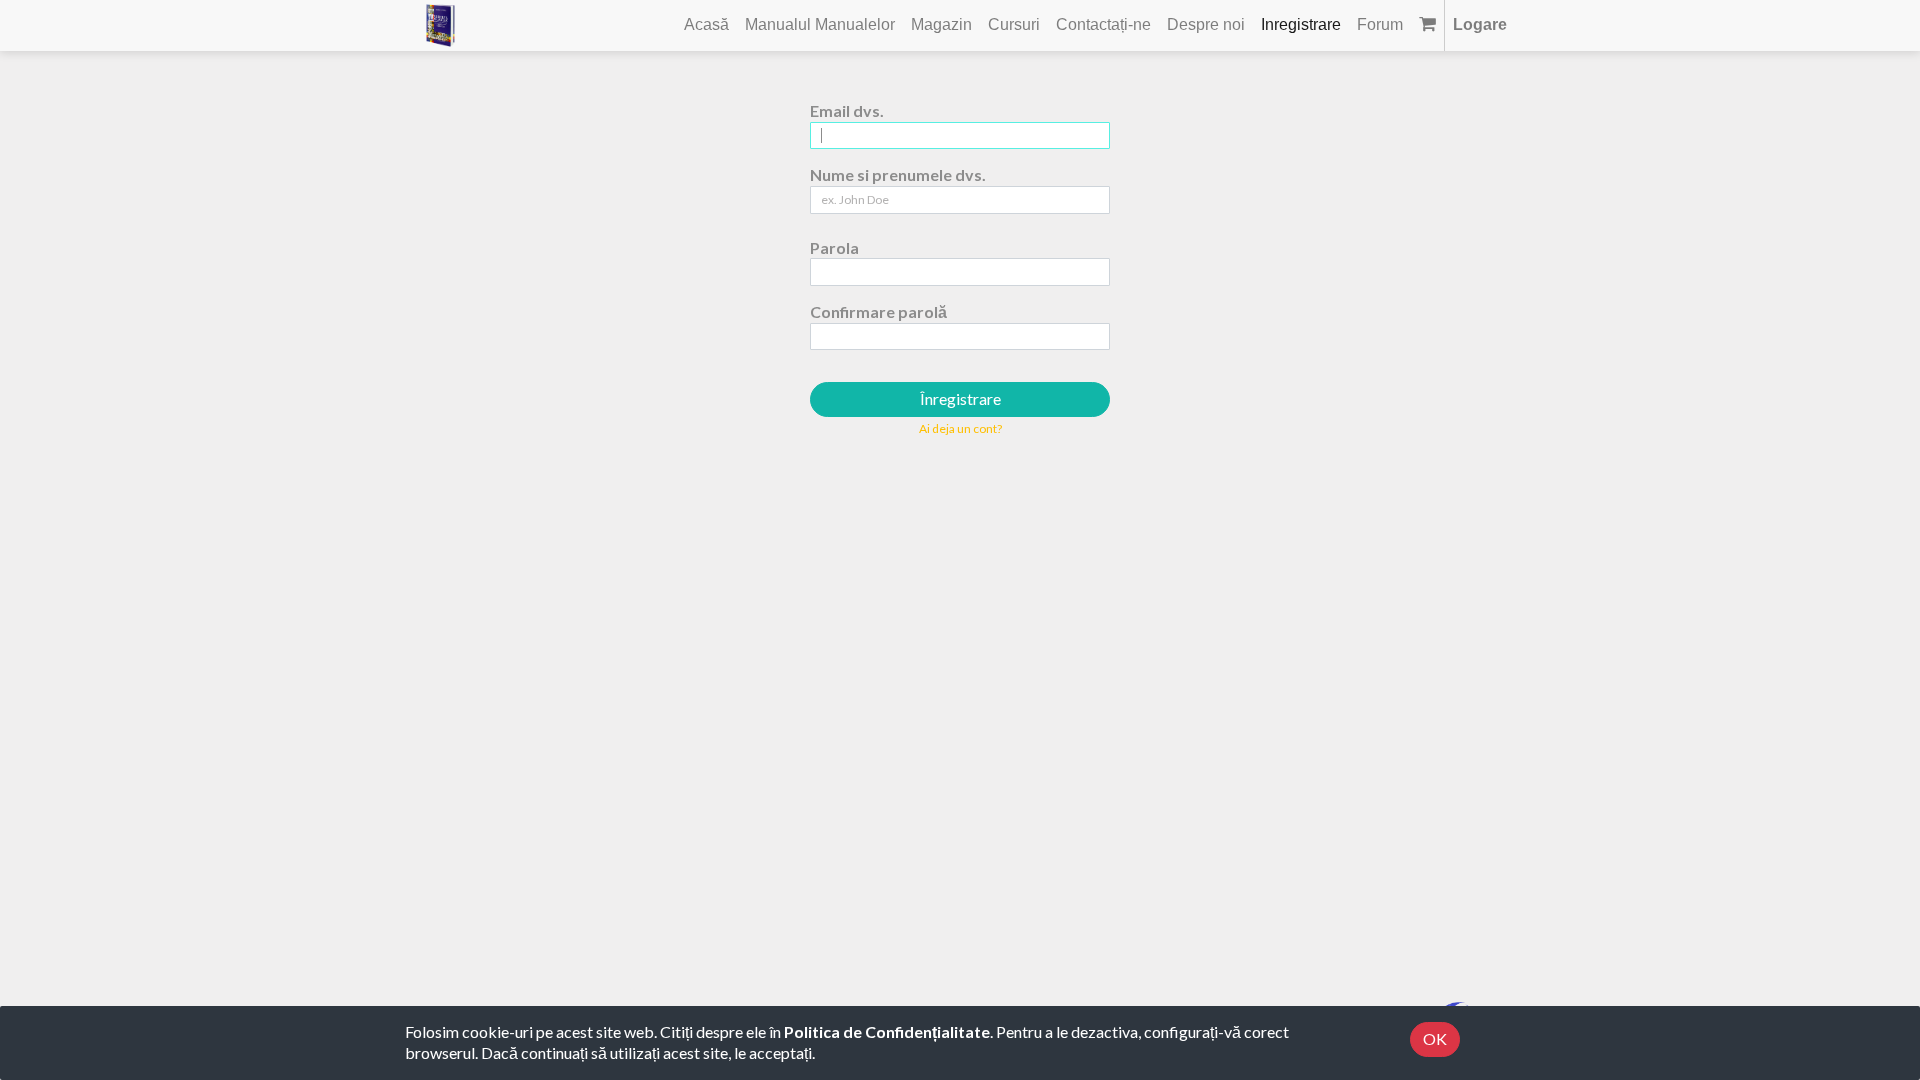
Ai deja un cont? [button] (960, 428)
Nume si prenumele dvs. (898, 174)
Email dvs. (847, 110)
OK (1435, 1038)
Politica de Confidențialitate (887, 1031)
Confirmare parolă (878, 311)
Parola (834, 247)
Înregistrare (960, 398)
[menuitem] (706, 25)
